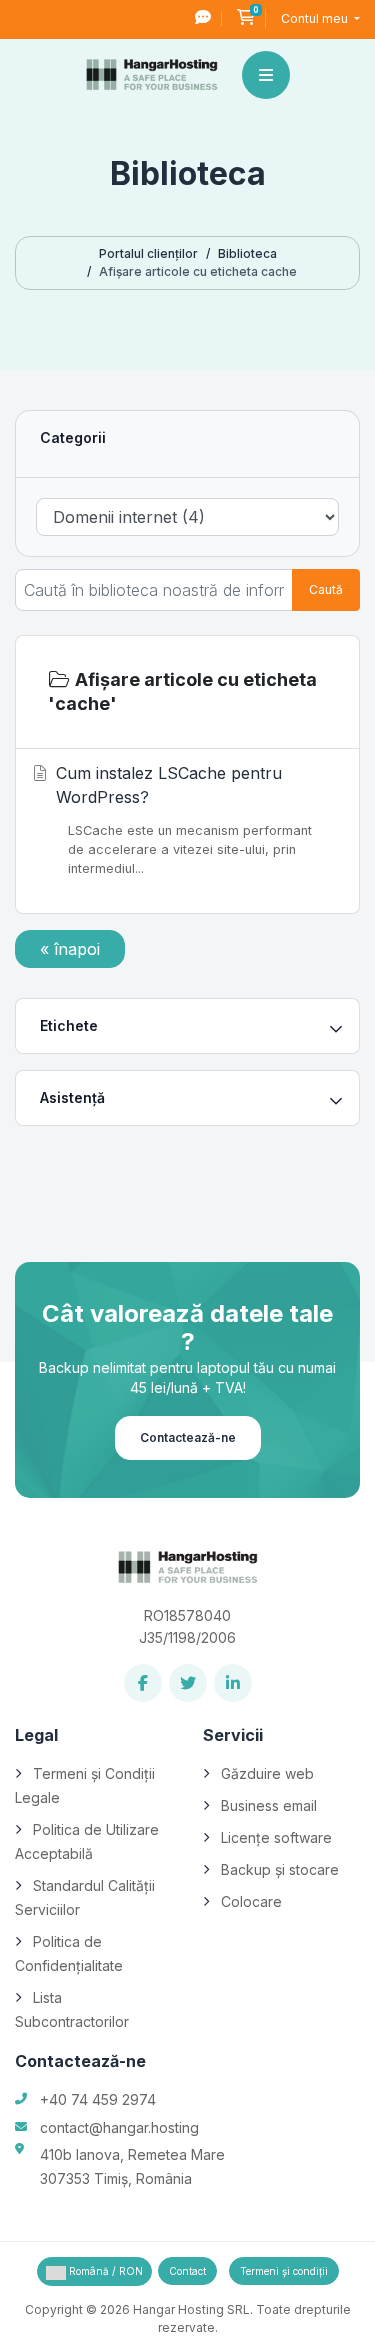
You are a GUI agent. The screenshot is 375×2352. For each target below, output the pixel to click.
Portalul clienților (148, 253)
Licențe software (276, 1837)
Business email (269, 1805)
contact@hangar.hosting (119, 2127)
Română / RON (104, 2271)
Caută (326, 589)
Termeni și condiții (284, 2271)
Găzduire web (267, 1773)
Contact (187, 2271)
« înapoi (70, 949)
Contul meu (316, 18)
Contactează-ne (188, 1437)
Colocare (251, 1901)
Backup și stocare (280, 1869)
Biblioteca (247, 253)
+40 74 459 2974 (98, 2099)
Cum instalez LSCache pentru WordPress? (184, 819)
